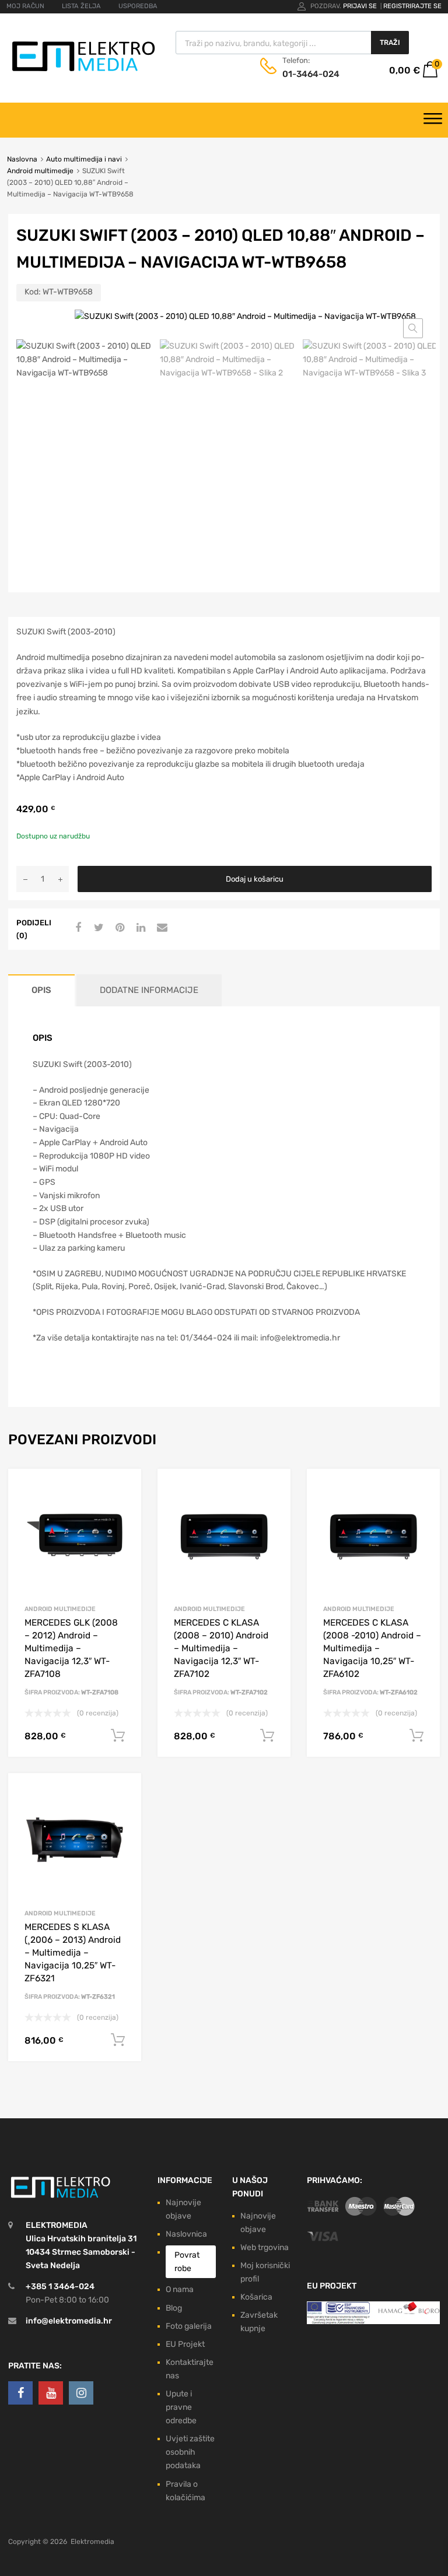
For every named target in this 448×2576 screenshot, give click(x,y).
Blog (174, 2308)
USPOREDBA (138, 6)
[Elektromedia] (84, 71)
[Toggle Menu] (433, 120)
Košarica (256, 2297)
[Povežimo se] (20, 2393)
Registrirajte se (412, 6)
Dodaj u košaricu (255, 879)
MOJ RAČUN (25, 6)
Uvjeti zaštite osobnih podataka (190, 2452)
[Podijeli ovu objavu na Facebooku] (76, 928)
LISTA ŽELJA (81, 6)
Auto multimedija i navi (84, 159)
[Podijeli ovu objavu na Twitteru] (97, 928)
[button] (413, 328)
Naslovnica (186, 2234)
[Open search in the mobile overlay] (292, 43)
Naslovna (22, 159)
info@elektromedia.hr (69, 2321)
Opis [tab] (41, 990)
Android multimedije (40, 171)
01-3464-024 (311, 74)
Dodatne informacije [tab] (149, 990)
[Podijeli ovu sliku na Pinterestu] (118, 928)
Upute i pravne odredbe (181, 2407)
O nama (180, 2289)
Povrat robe (187, 2262)
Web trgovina (265, 2247)
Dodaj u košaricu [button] (118, 1736)
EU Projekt (185, 2344)
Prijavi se (361, 6)
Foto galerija (189, 2326)
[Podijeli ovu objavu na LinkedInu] (139, 928)
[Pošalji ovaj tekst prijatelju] (160, 928)
